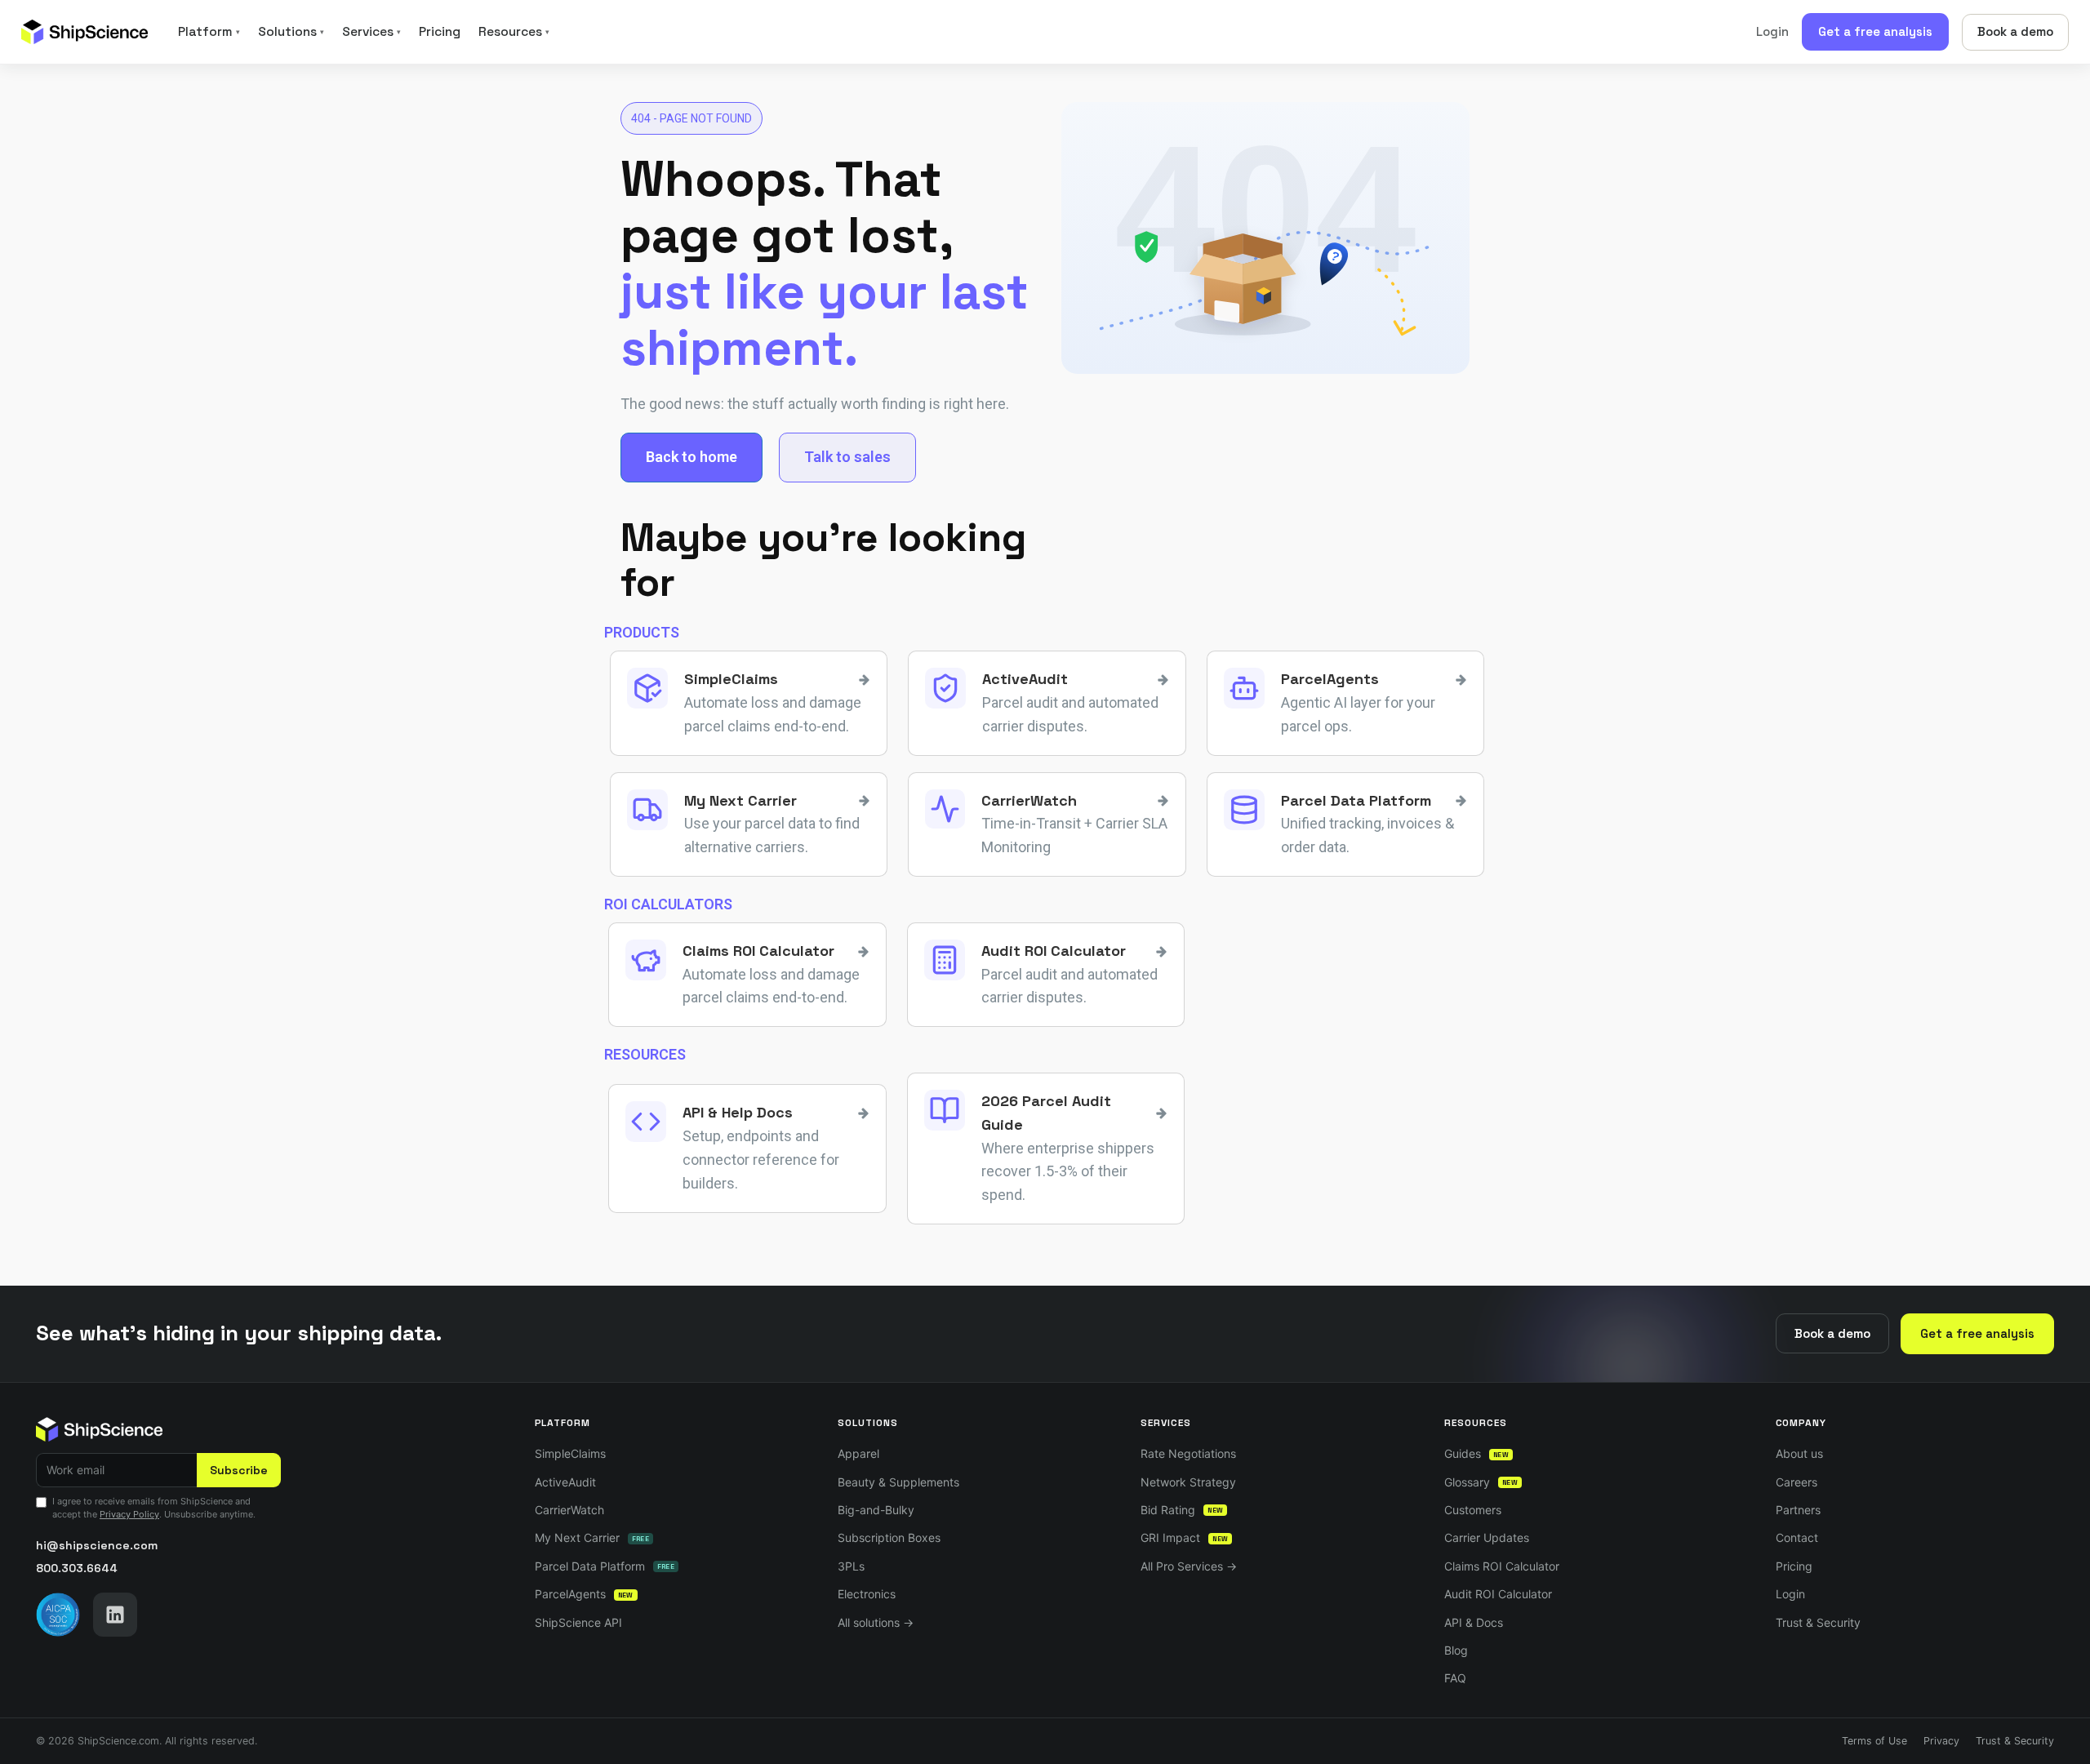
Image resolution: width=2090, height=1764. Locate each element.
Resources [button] (514, 32)
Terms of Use (1874, 1741)
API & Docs (1474, 1622)
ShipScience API (578, 1622)
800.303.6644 (77, 1568)
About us (1799, 1453)
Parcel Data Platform (605, 1566)
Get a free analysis (1875, 31)
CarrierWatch (569, 1510)
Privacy (1941, 1741)
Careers (1797, 1482)
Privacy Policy (129, 1514)
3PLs (851, 1566)
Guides (1476, 1453)
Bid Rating (1182, 1510)
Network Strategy (1188, 1482)
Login (1772, 31)
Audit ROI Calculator (1498, 1594)
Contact (1797, 1537)
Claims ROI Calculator (1502, 1566)
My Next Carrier (592, 1537)
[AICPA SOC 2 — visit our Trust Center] (58, 1615)
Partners (1798, 1510)
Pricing (440, 32)
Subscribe (239, 1470)
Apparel (858, 1453)
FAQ (1455, 1678)
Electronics (867, 1594)
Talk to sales (847, 457)
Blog (1456, 1650)
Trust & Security (1818, 1622)
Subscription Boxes (889, 1537)
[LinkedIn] (115, 1615)
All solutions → (876, 1622)
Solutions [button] (291, 32)
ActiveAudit (565, 1482)
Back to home (691, 457)
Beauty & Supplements (898, 1482)
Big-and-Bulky (876, 1510)
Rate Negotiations (1188, 1453)
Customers (1473, 1510)
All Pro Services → (1189, 1566)
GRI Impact (1184, 1537)
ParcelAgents (584, 1594)
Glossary (1481, 1482)
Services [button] (371, 32)
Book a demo (2015, 31)
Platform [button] (209, 32)
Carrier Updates (1487, 1537)
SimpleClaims (570, 1453)
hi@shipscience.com (97, 1545)
